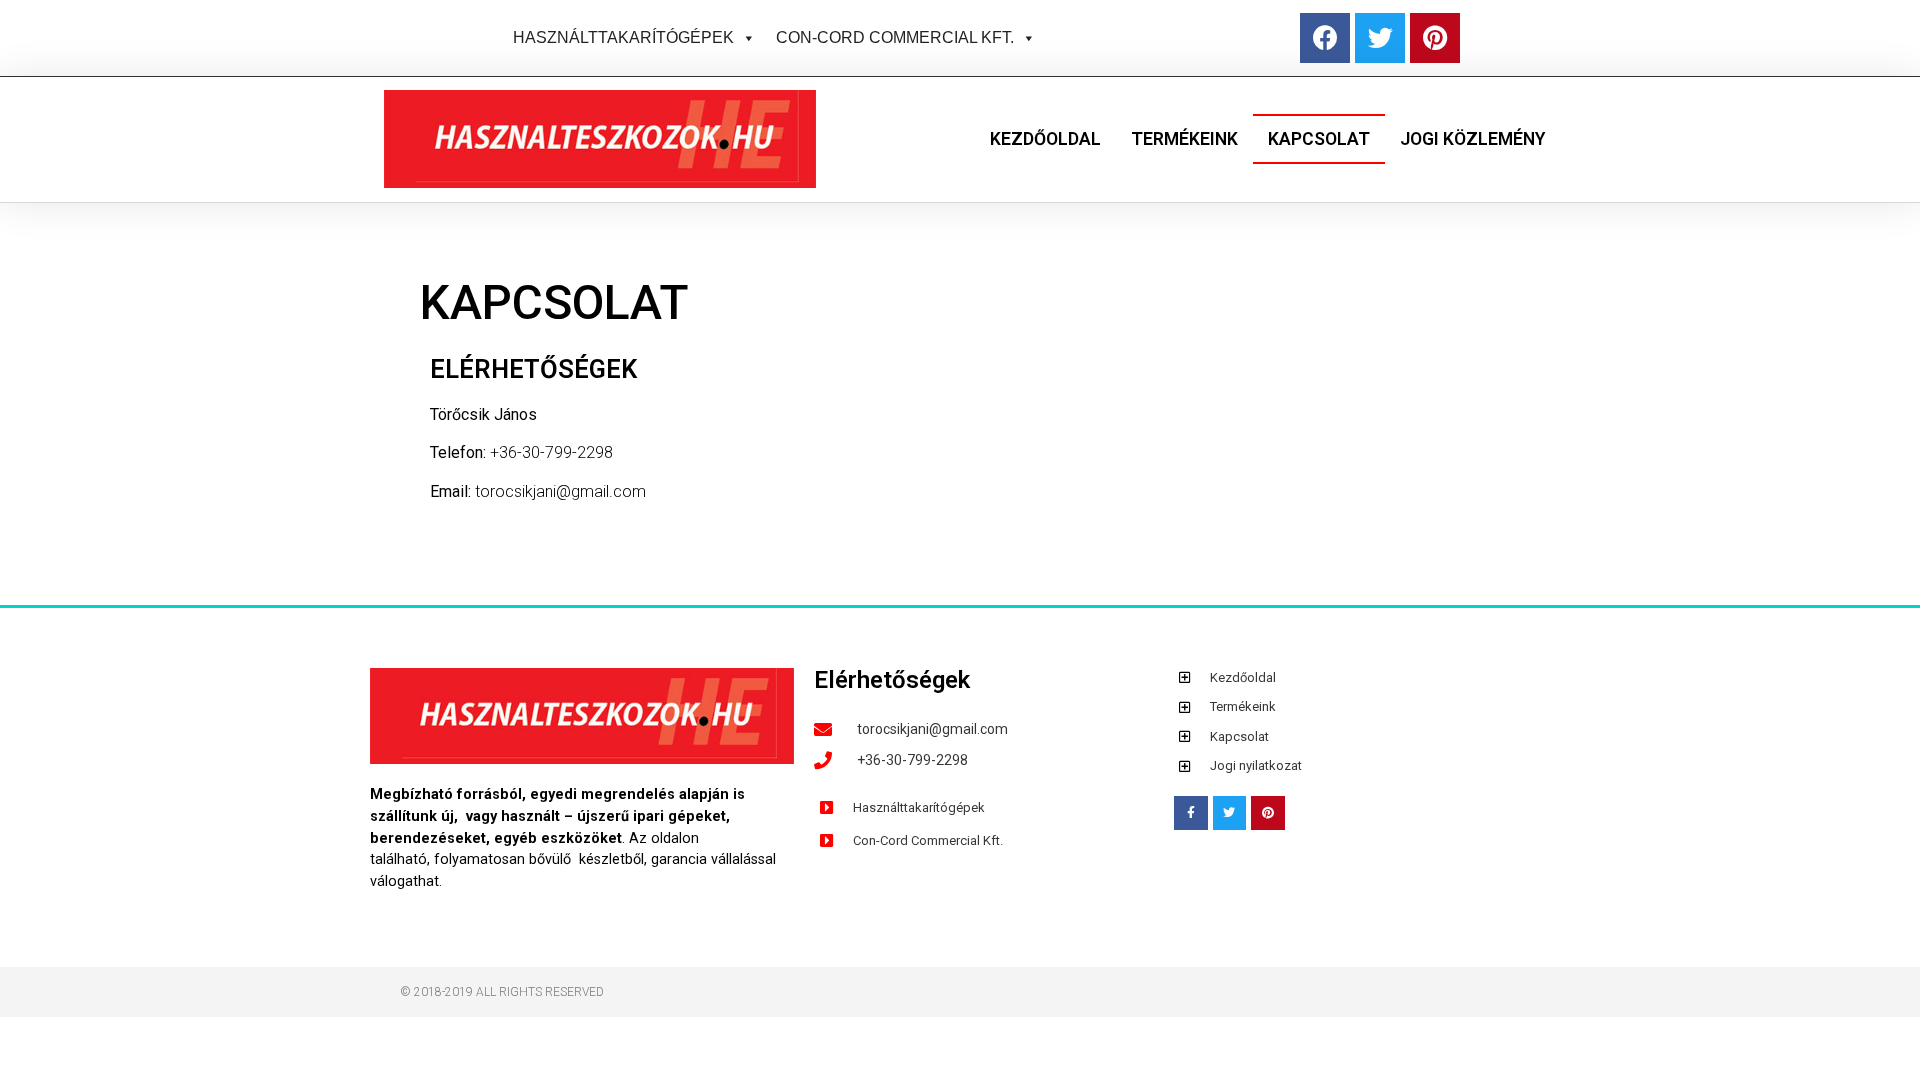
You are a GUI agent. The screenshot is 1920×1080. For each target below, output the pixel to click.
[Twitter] (1380, 38)
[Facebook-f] (1191, 813)
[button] (745, 37)
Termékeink (1184, 139)
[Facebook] (1325, 38)
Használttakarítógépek (623, 37)
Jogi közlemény (1472, 139)
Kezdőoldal (1045, 139)
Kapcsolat (1319, 139)
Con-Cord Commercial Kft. (895, 37)
